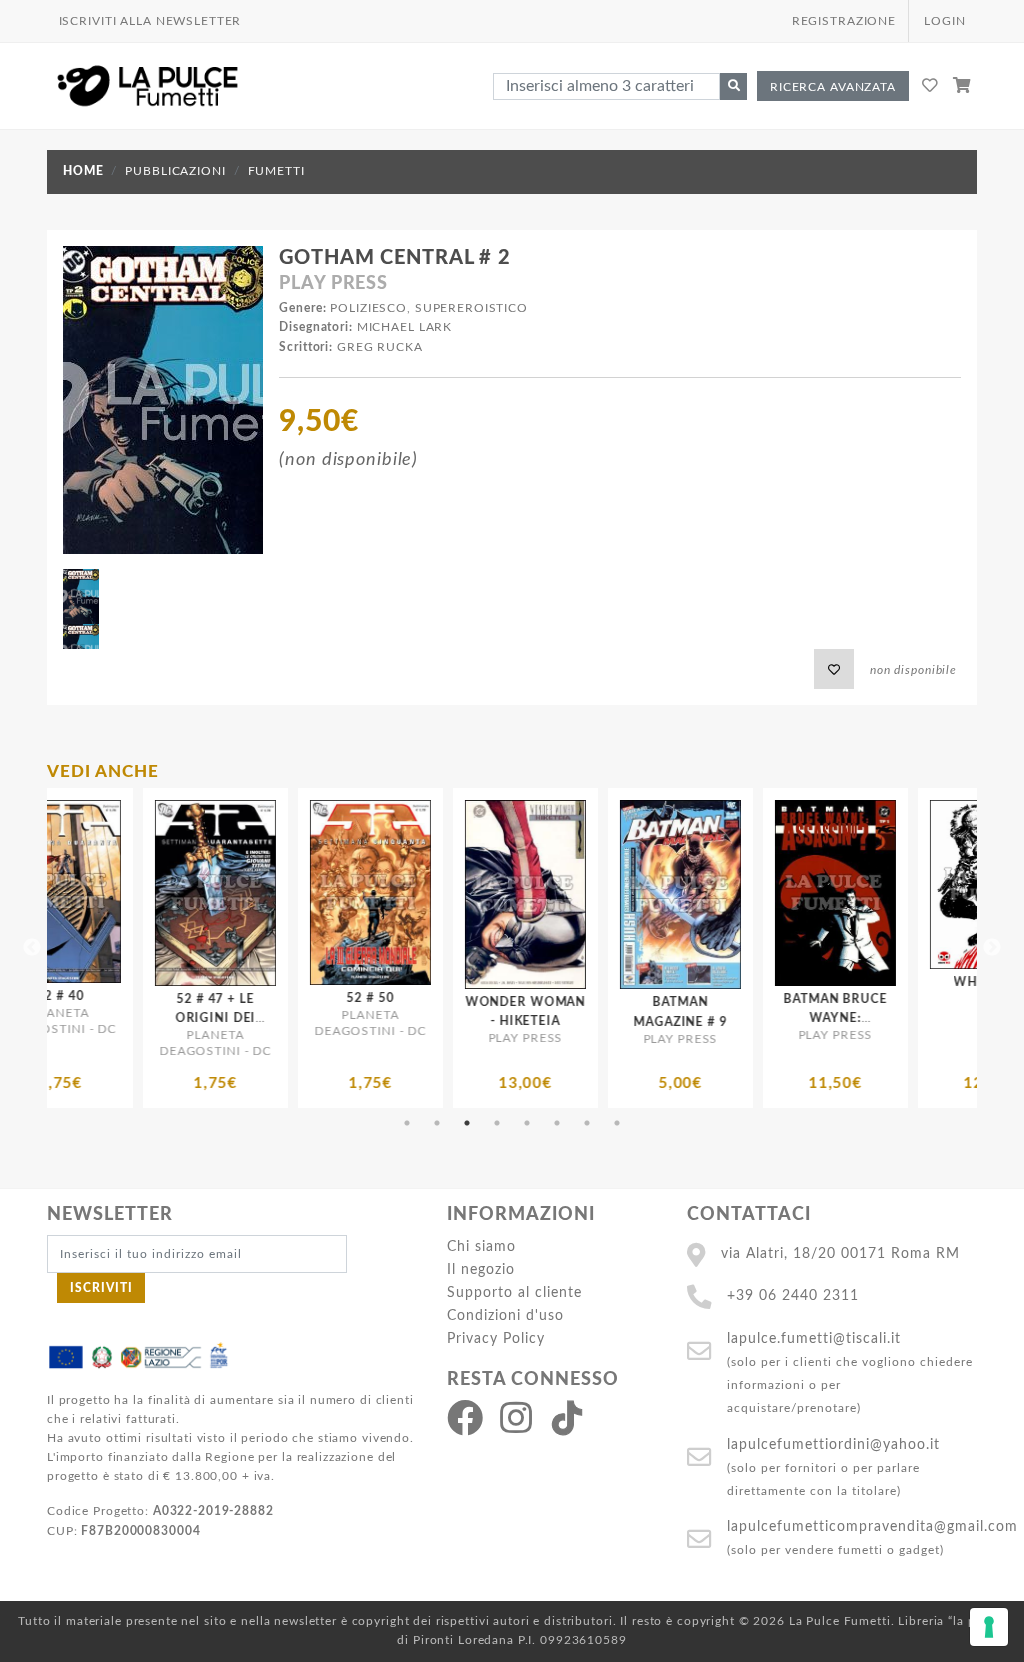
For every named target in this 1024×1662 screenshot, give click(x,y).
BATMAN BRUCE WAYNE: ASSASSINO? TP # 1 (703, 1018)
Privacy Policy (496, 1338)
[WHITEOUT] (858, 884)
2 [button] (437, 1123)
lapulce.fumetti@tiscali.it (814, 1338)
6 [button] (557, 1123)
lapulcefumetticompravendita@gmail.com (872, 1526)
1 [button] (407, 1123)
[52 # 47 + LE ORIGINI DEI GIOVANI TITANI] (83, 893)
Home (83, 171)
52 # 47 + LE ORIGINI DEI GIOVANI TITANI (84, 1018)
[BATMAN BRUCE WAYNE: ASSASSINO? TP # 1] (703, 893)
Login (944, 21)
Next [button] (992, 948)
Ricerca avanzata (833, 87)
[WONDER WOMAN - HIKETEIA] (393, 894)
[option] (83, 948)
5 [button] (527, 1123)
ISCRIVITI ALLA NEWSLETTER (150, 21)
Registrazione (844, 21)
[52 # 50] (238, 892)
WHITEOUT (858, 982)
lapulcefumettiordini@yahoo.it (833, 1444)
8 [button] (617, 1123)
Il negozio (481, 1269)
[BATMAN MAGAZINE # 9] (548, 894)
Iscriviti (101, 1288)
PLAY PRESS (333, 284)
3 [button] (467, 1123)
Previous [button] (32, 948)
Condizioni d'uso (505, 1315)
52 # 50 (238, 998)
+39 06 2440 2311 (793, 1295)
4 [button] (497, 1123)
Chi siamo (481, 1246)
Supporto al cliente (514, 1292)
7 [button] (587, 1123)
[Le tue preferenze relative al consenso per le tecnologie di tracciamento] (989, 1627)
